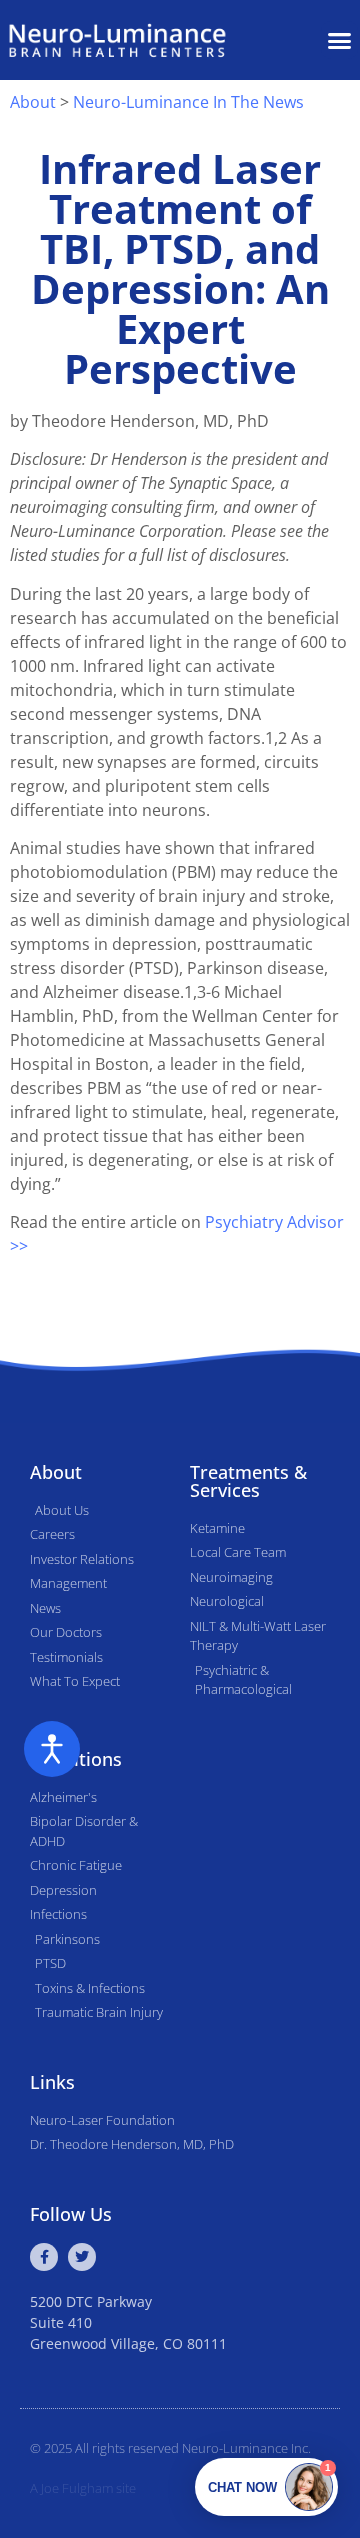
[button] (340, 40)
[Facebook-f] (44, 2257)
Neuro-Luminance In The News (188, 102)
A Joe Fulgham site (83, 2488)
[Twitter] (82, 2257)
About (33, 102)
